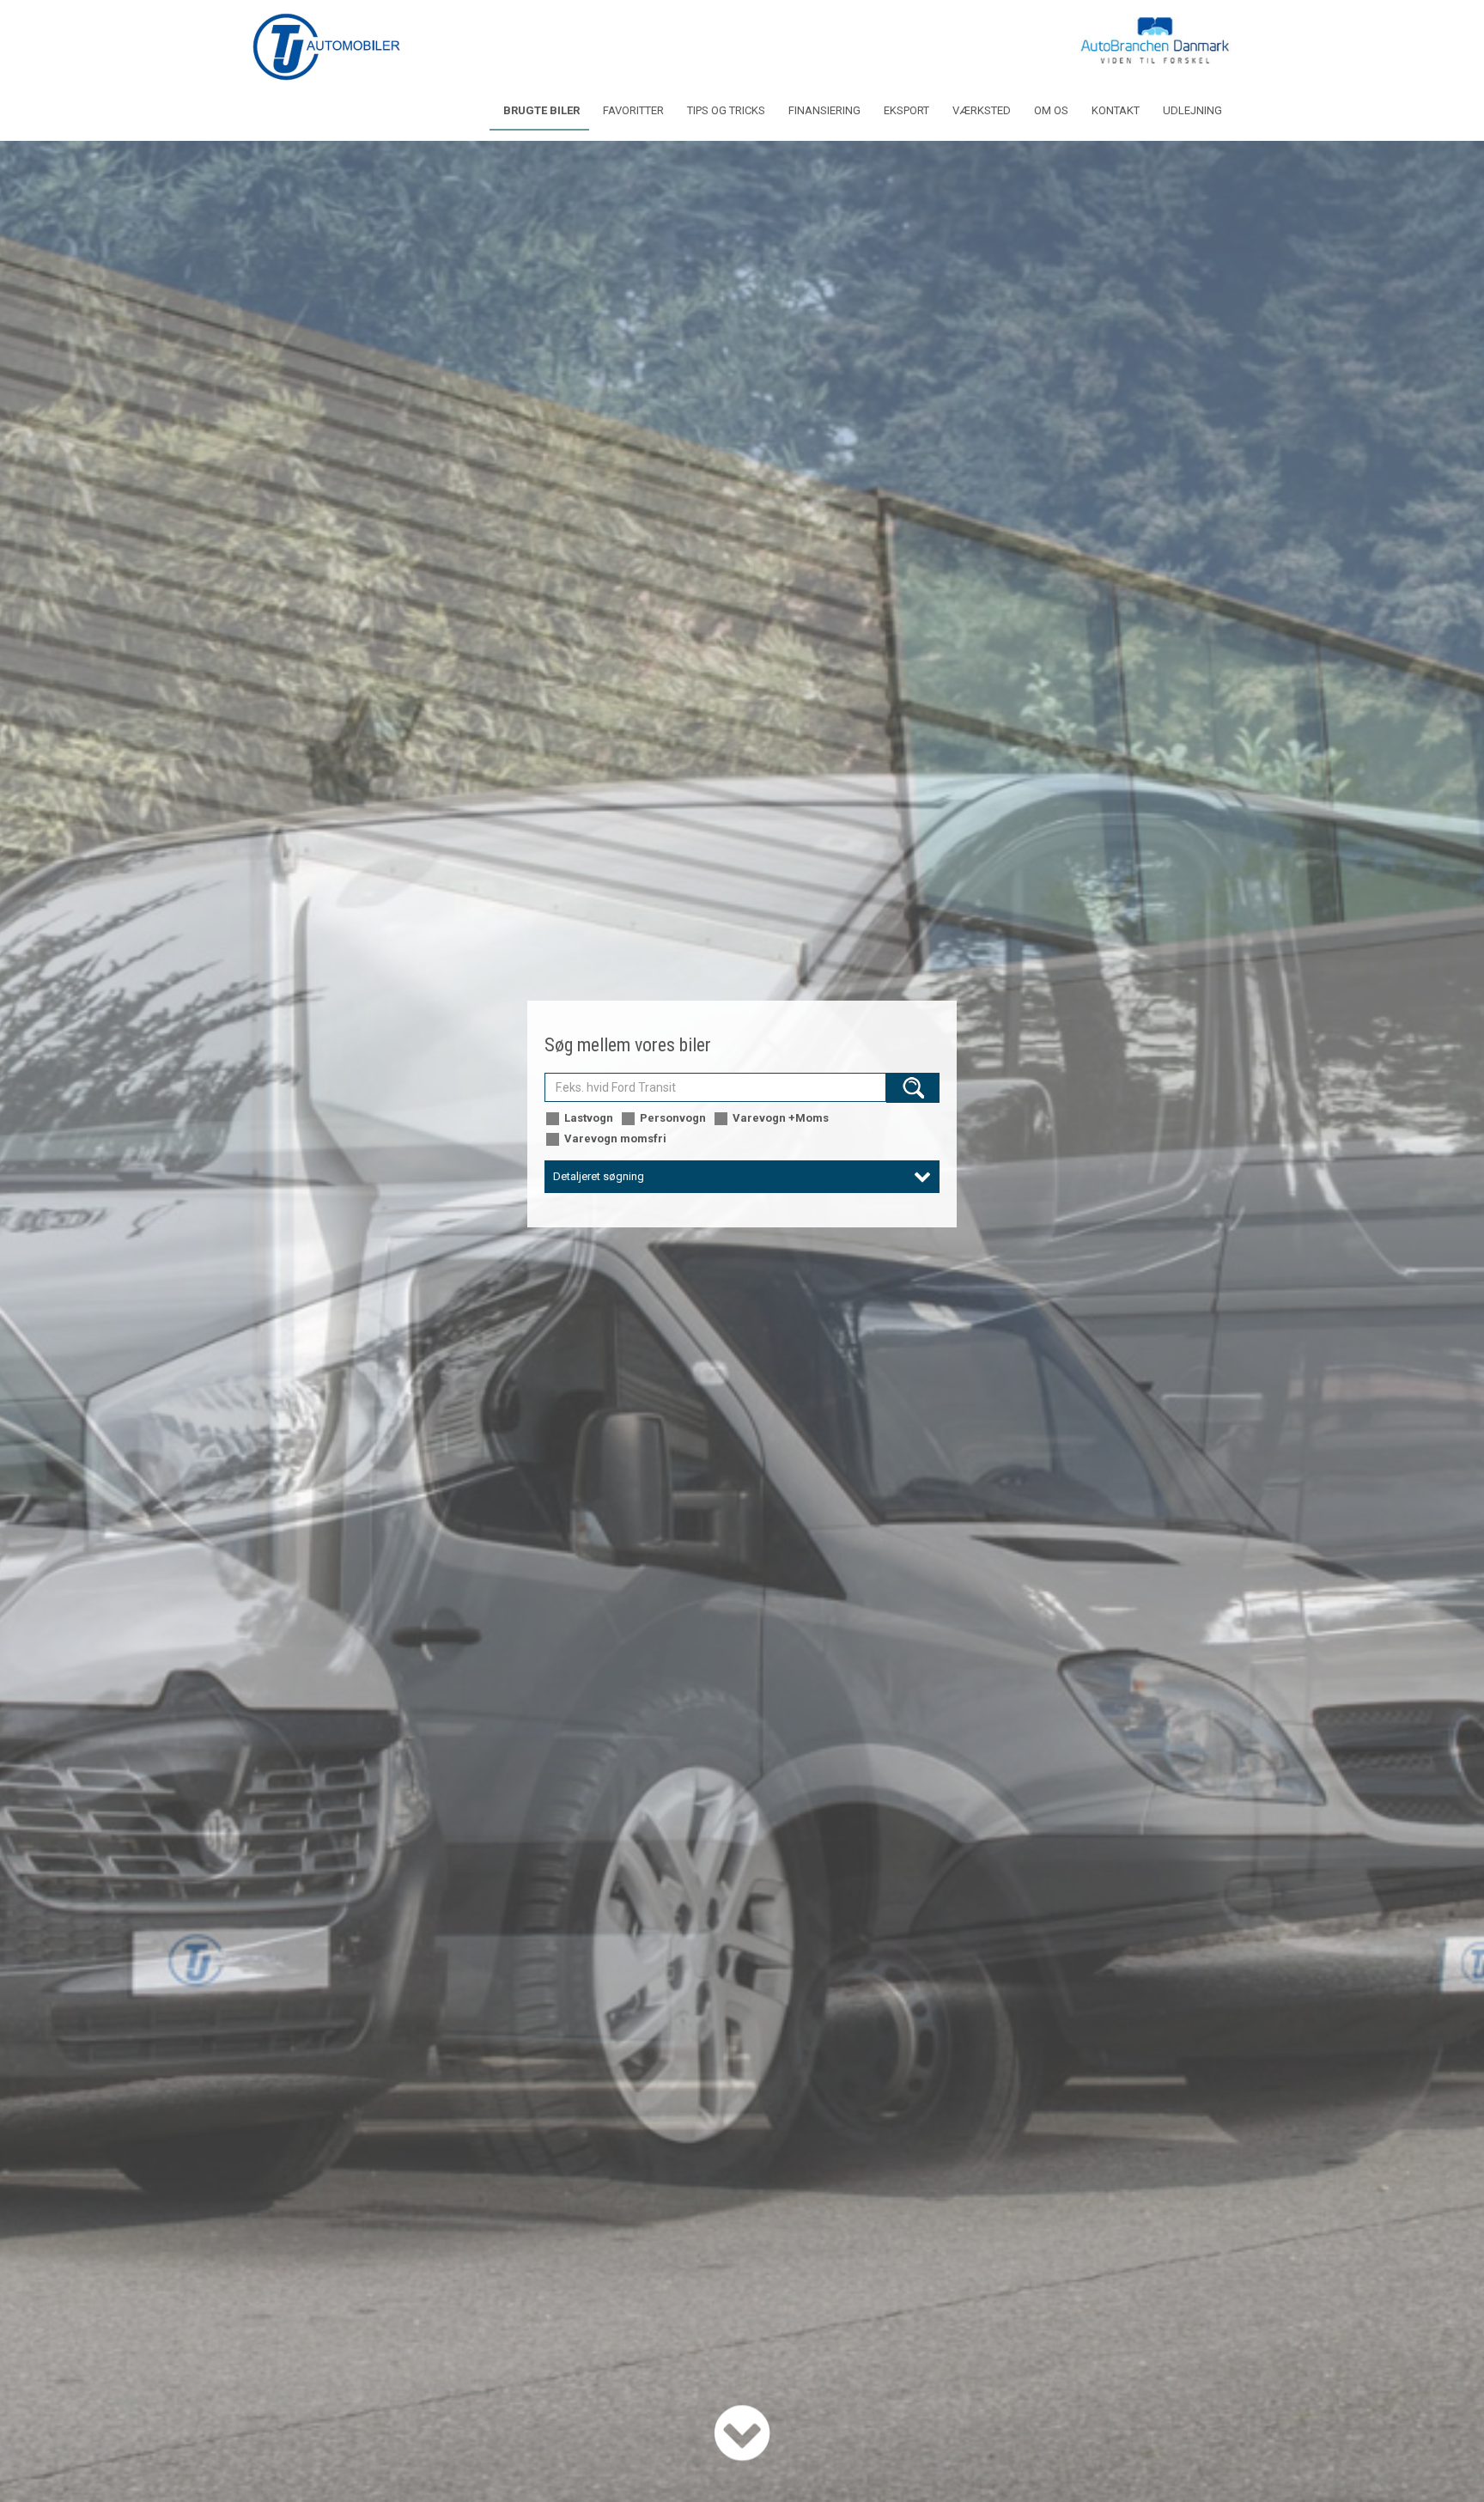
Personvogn (673, 1118)
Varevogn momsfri (615, 1138)
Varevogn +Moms (781, 1118)
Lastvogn (589, 1118)
